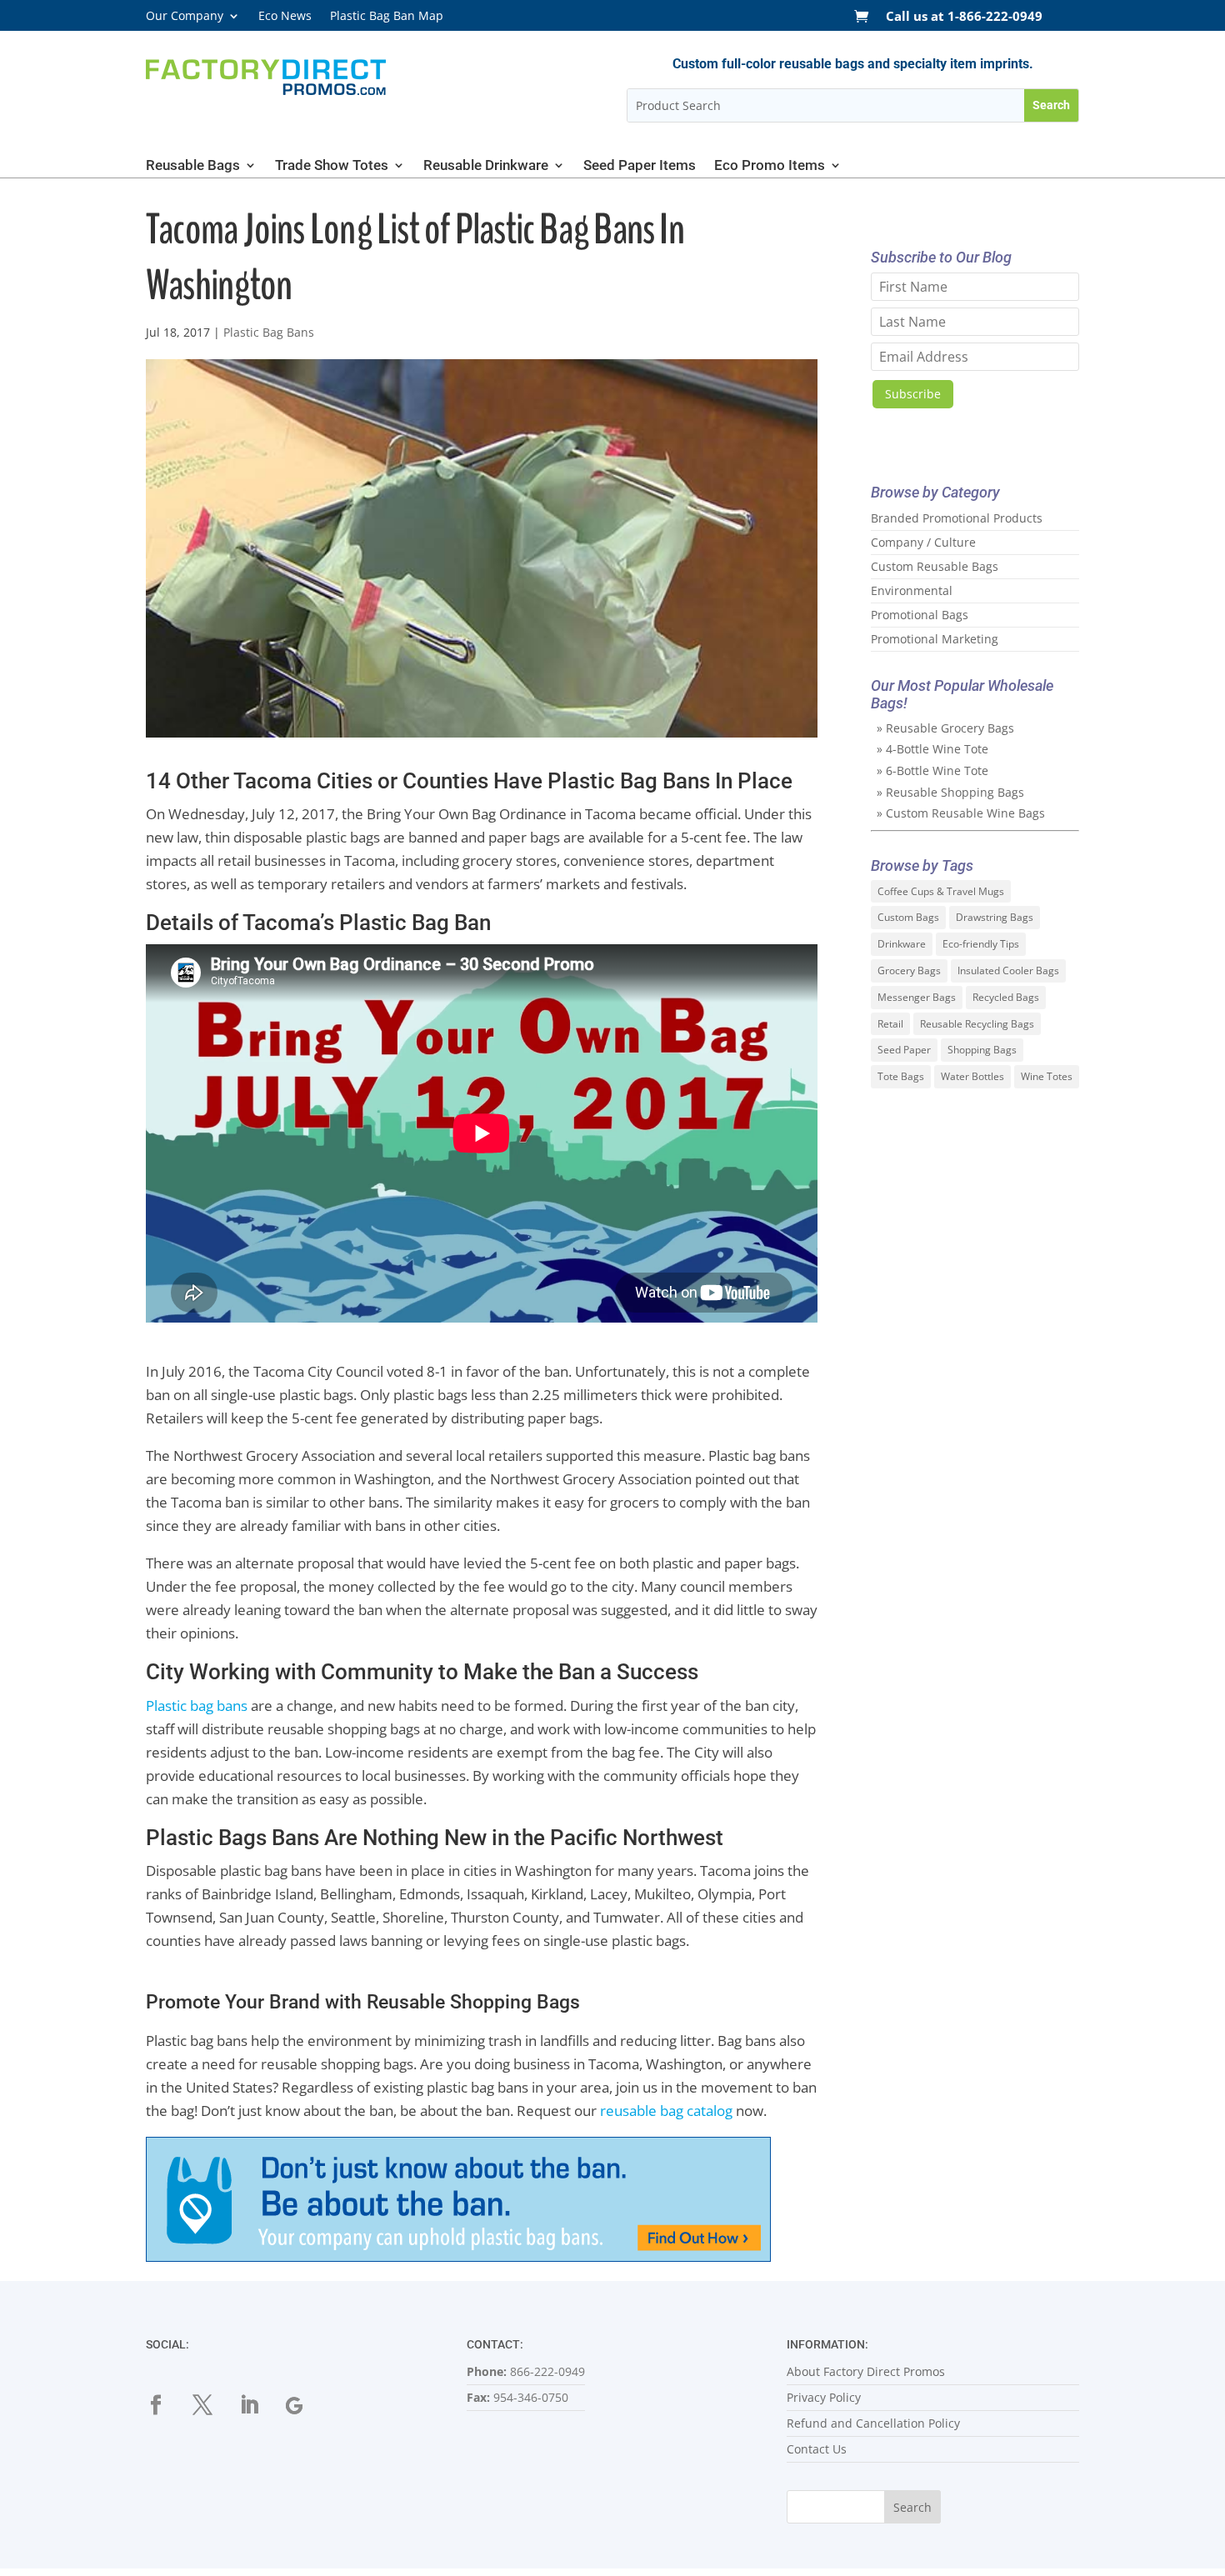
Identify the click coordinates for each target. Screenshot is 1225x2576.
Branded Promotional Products (957, 518)
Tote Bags (901, 1076)
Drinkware (902, 944)
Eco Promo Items (770, 166)
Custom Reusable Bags (935, 566)
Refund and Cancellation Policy (873, 2423)
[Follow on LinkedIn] (259, 2405)
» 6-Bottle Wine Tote (932, 770)
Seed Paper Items (640, 166)
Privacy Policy (824, 2397)
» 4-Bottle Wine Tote (932, 749)
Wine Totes (1047, 1076)
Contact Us (817, 2449)
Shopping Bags (982, 1050)
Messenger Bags (917, 997)
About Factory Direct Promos (866, 2371)
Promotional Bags (920, 615)
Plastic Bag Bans (269, 332)
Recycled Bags (1006, 997)
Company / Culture (923, 542)
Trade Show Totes (332, 166)
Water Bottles (972, 1076)
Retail (890, 1024)
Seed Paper (904, 1050)
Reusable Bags (193, 166)
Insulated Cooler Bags (1008, 970)
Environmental (912, 590)
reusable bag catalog (666, 2111)
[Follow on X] (212, 2405)
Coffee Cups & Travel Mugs (941, 891)
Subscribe (913, 394)
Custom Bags (908, 917)
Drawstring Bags (995, 917)
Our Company (185, 17)
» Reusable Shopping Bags (950, 792)
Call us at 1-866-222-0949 (964, 17)
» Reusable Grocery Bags (945, 728)
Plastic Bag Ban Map (387, 17)
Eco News (285, 17)
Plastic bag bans (197, 1706)
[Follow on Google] (306, 2405)
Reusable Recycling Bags (977, 1024)
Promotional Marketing (935, 639)
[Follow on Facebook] (166, 2405)
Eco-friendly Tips (981, 944)
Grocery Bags (909, 970)
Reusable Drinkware (486, 166)
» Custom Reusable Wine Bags (961, 813)
